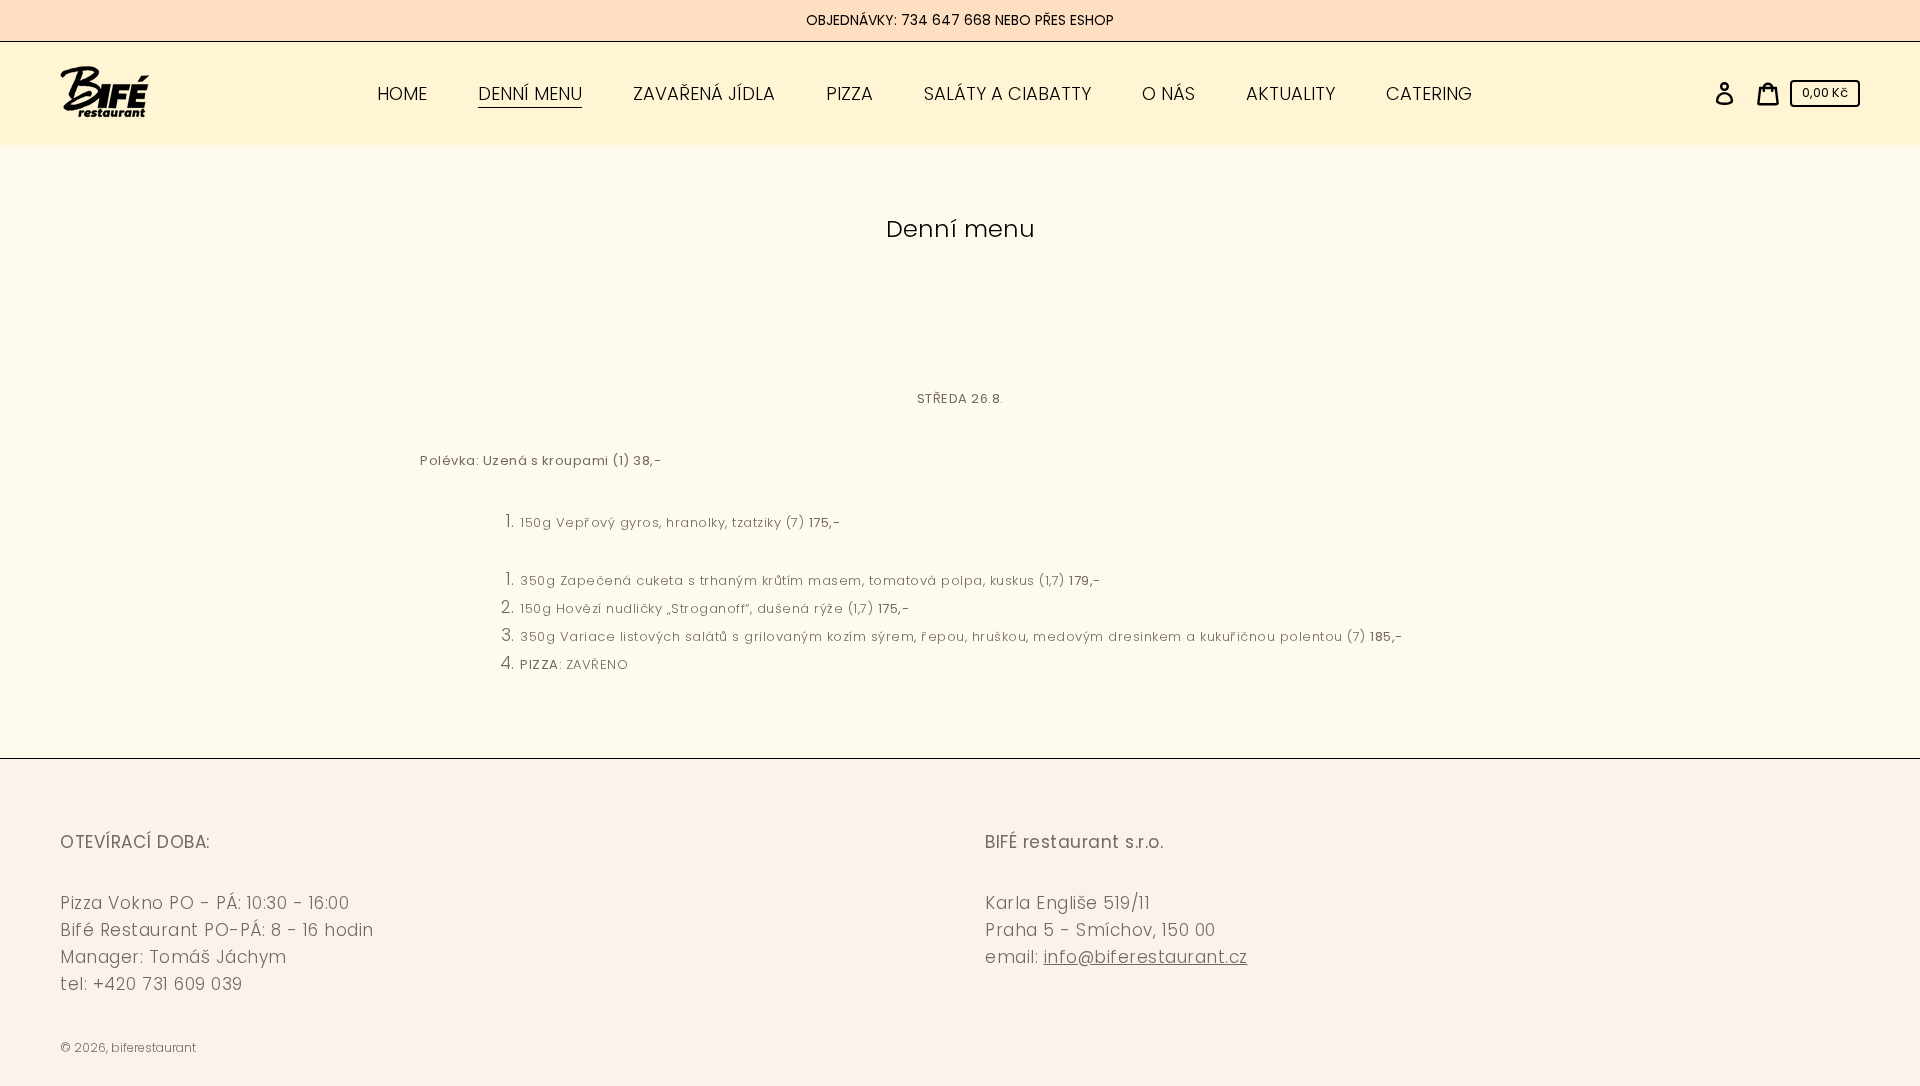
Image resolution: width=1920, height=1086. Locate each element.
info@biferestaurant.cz (1146, 957)
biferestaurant (153, 1047)
